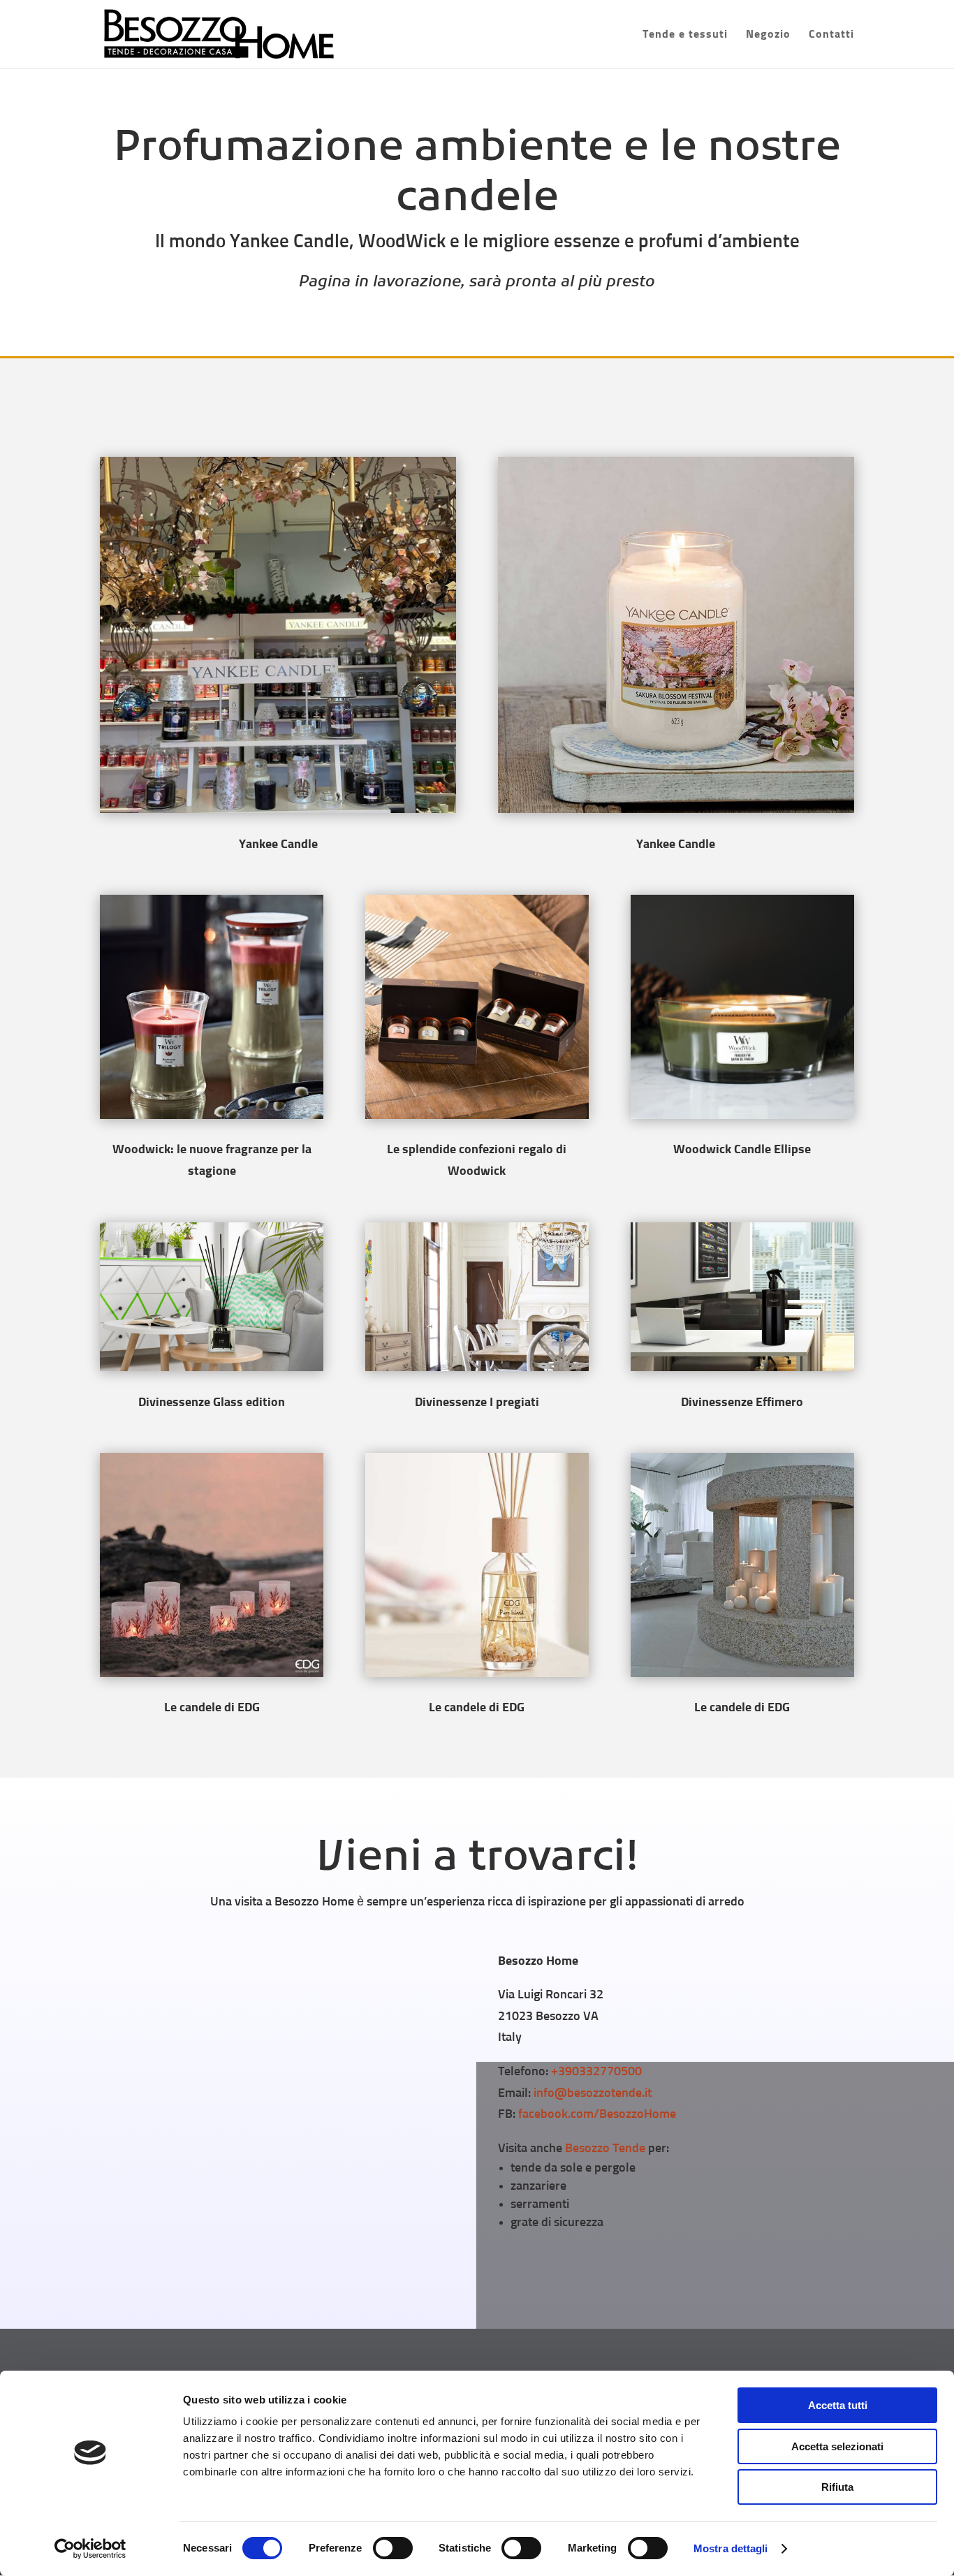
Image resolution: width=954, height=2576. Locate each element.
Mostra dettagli (731, 2548)
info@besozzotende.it (593, 2093)
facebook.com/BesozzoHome (597, 2114)
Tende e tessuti (685, 35)
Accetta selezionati (837, 2446)
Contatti (831, 35)
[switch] (393, 2548)
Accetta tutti (838, 2405)
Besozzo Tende (605, 2149)
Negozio (768, 35)
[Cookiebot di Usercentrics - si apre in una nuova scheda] (90, 2549)
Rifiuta (837, 2487)
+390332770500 (596, 2072)
